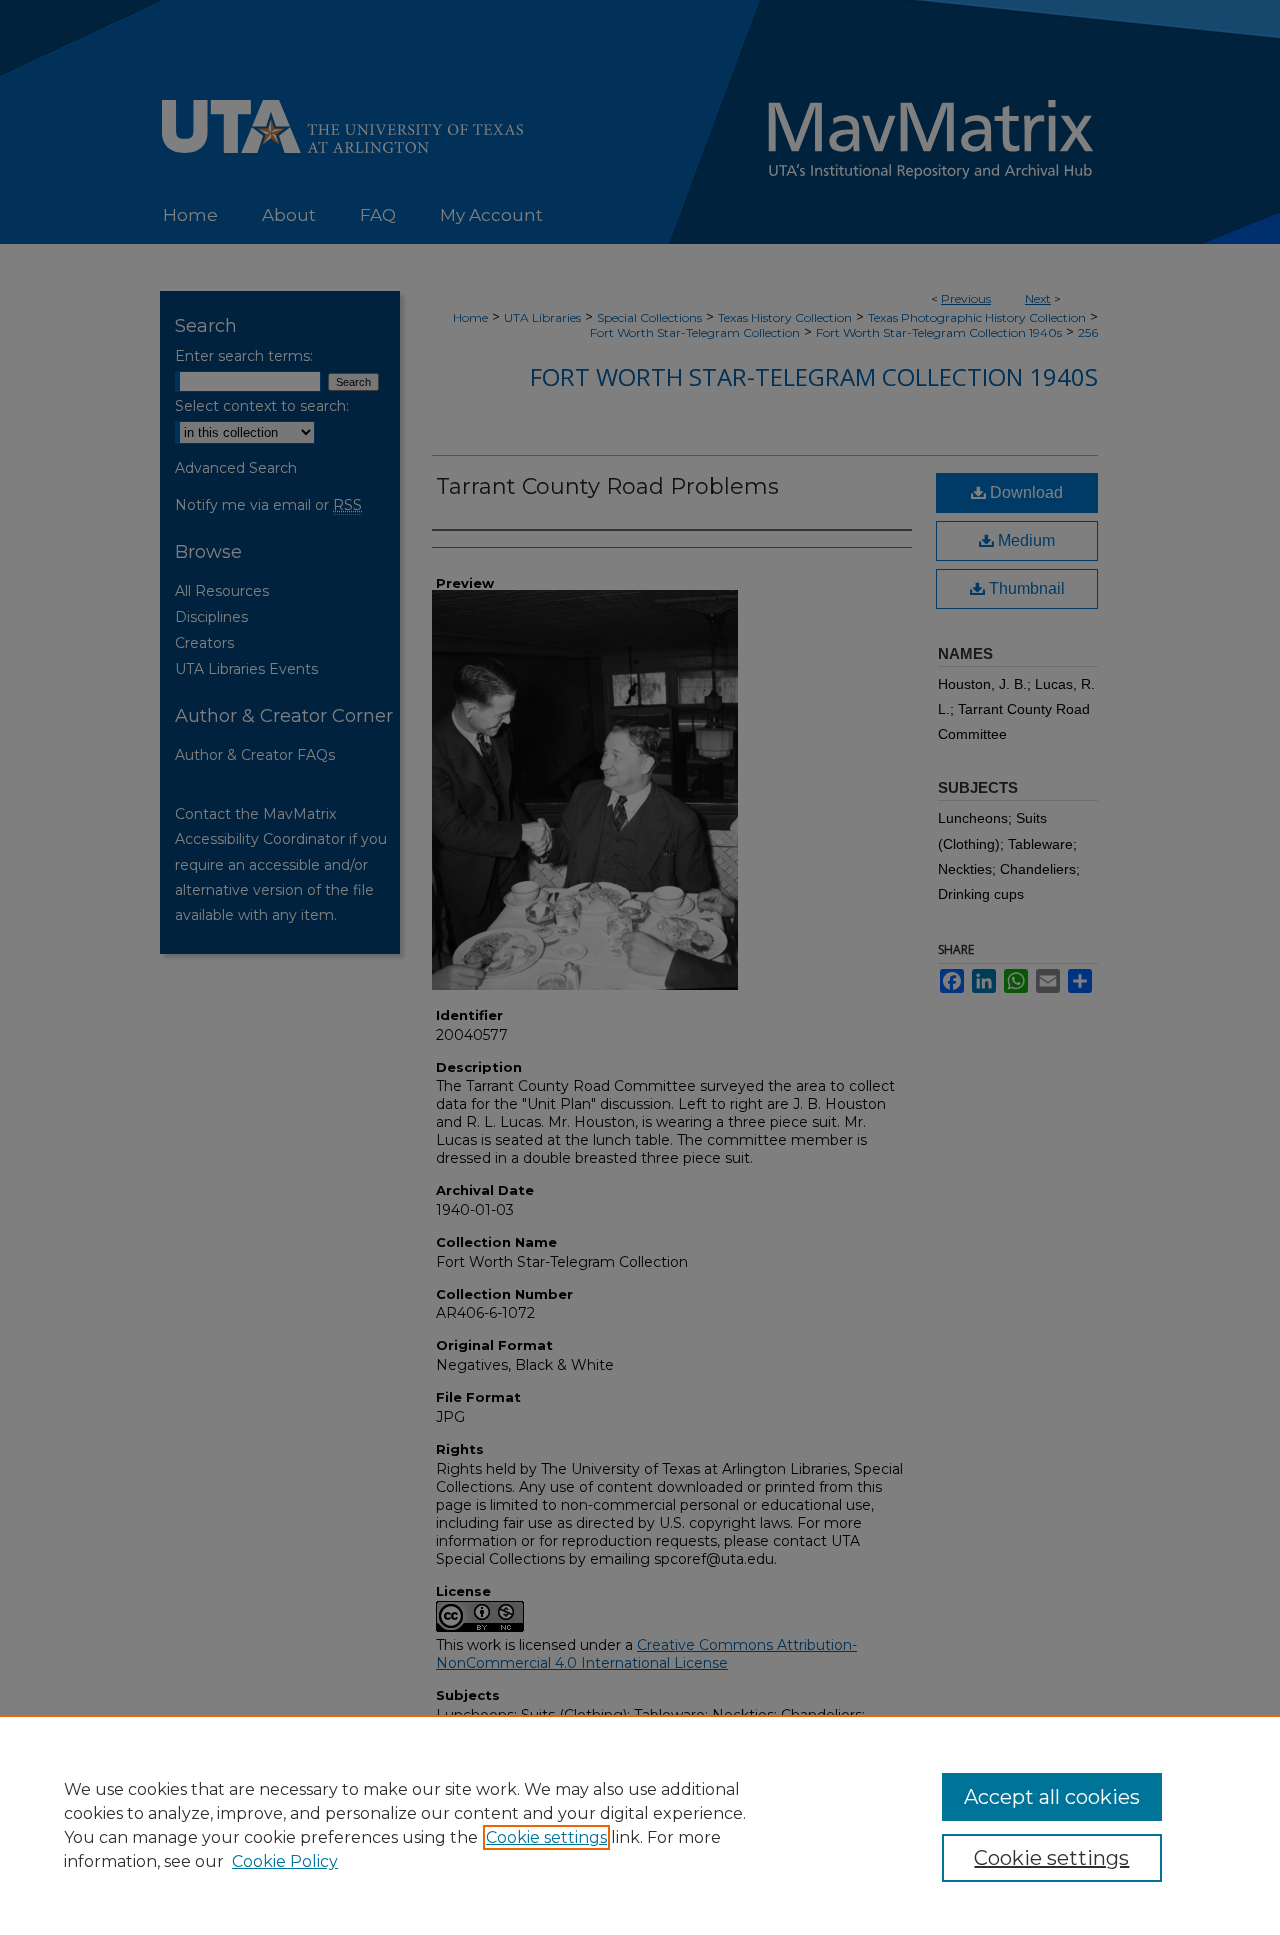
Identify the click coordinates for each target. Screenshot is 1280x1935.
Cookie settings (546, 1837)
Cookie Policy (285, 1861)
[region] (640, 1825)
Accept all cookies (1052, 1797)
